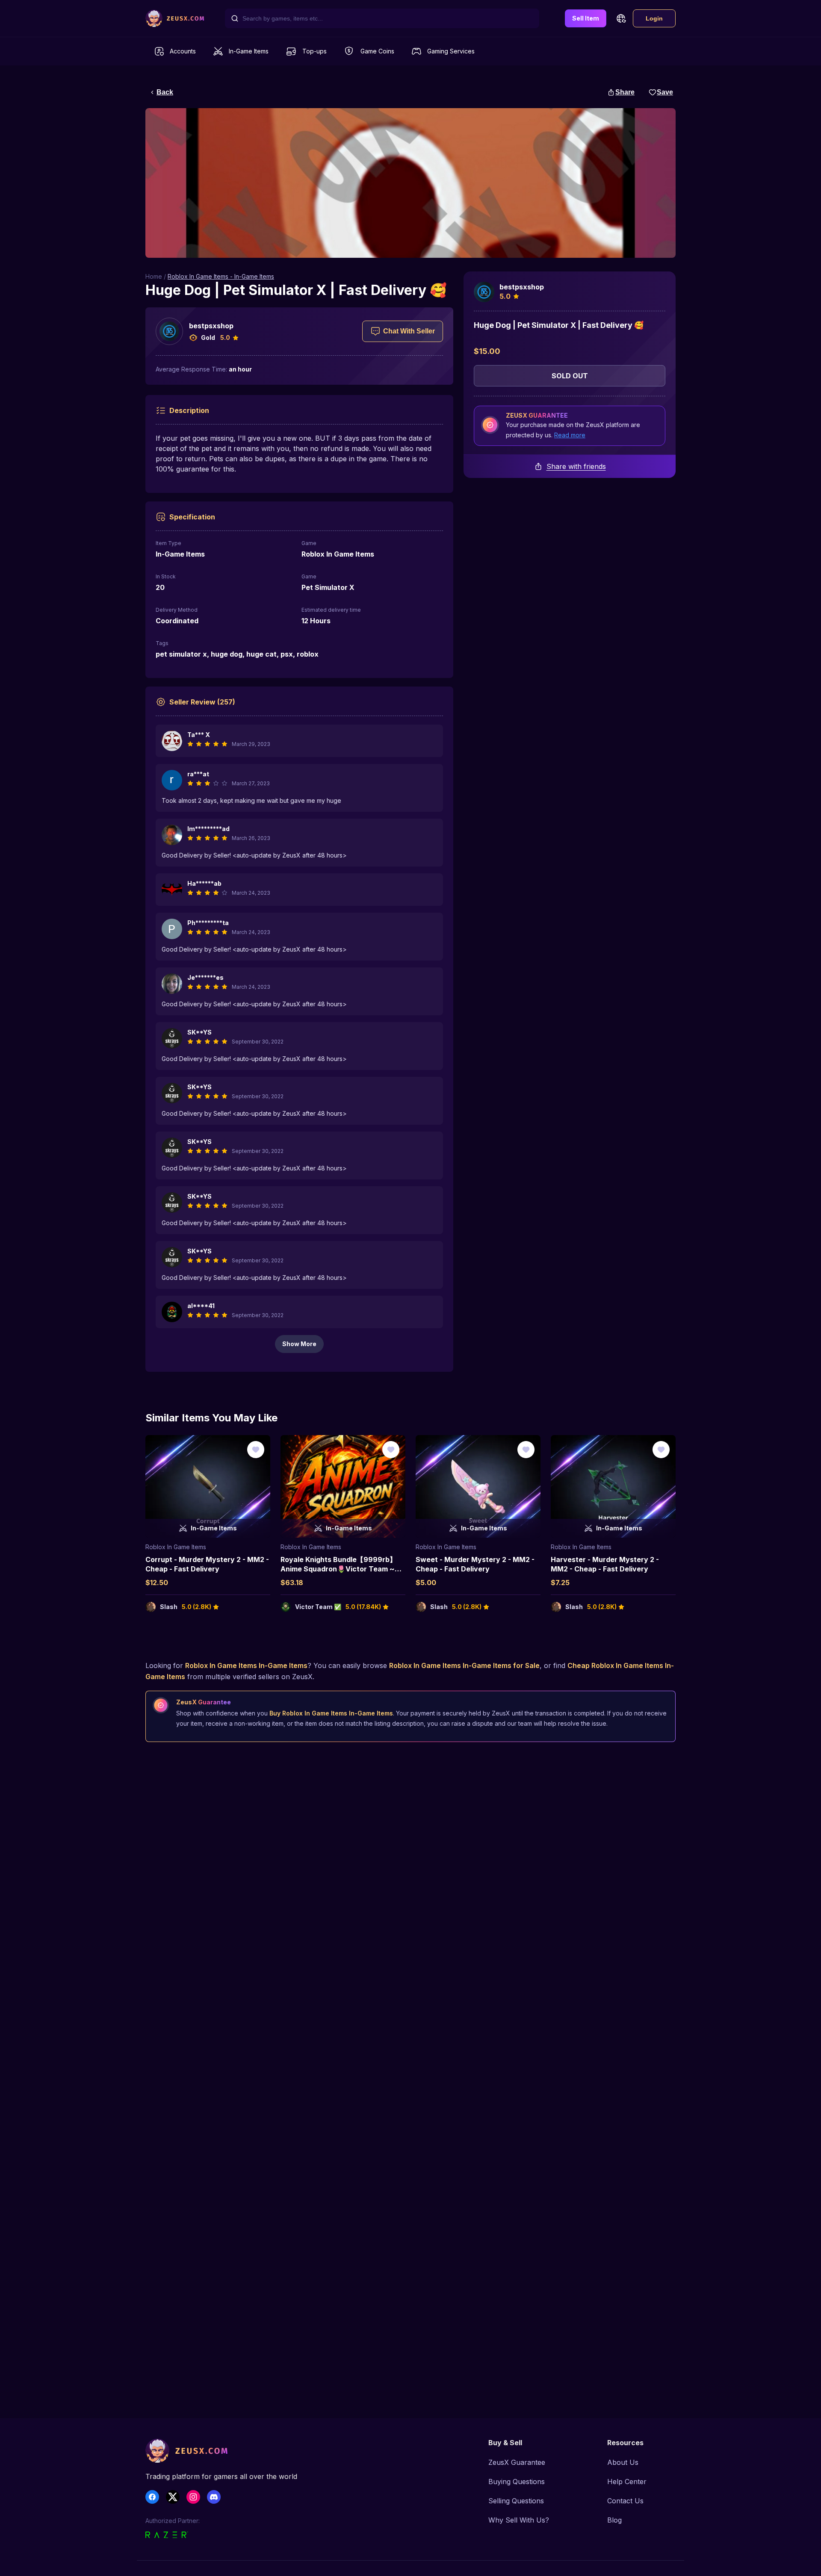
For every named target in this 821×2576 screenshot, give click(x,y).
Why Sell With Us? (519, 2520)
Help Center (627, 2482)
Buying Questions (517, 2482)
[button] (621, 18)
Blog (614, 2520)
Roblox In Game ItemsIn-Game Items (246, 1665)
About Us (623, 2462)
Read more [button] (570, 435)
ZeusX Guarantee (517, 2462)
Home (154, 276)
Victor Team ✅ (318, 1607)
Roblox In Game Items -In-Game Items (221, 276)
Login (654, 18)
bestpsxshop (211, 326)
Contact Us (625, 2501)
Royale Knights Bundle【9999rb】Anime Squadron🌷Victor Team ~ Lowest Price (338, 1569)
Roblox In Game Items (176, 1547)
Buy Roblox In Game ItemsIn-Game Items (331, 1713)
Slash (169, 1607)
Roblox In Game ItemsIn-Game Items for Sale (464, 1665)
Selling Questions (516, 2501)
